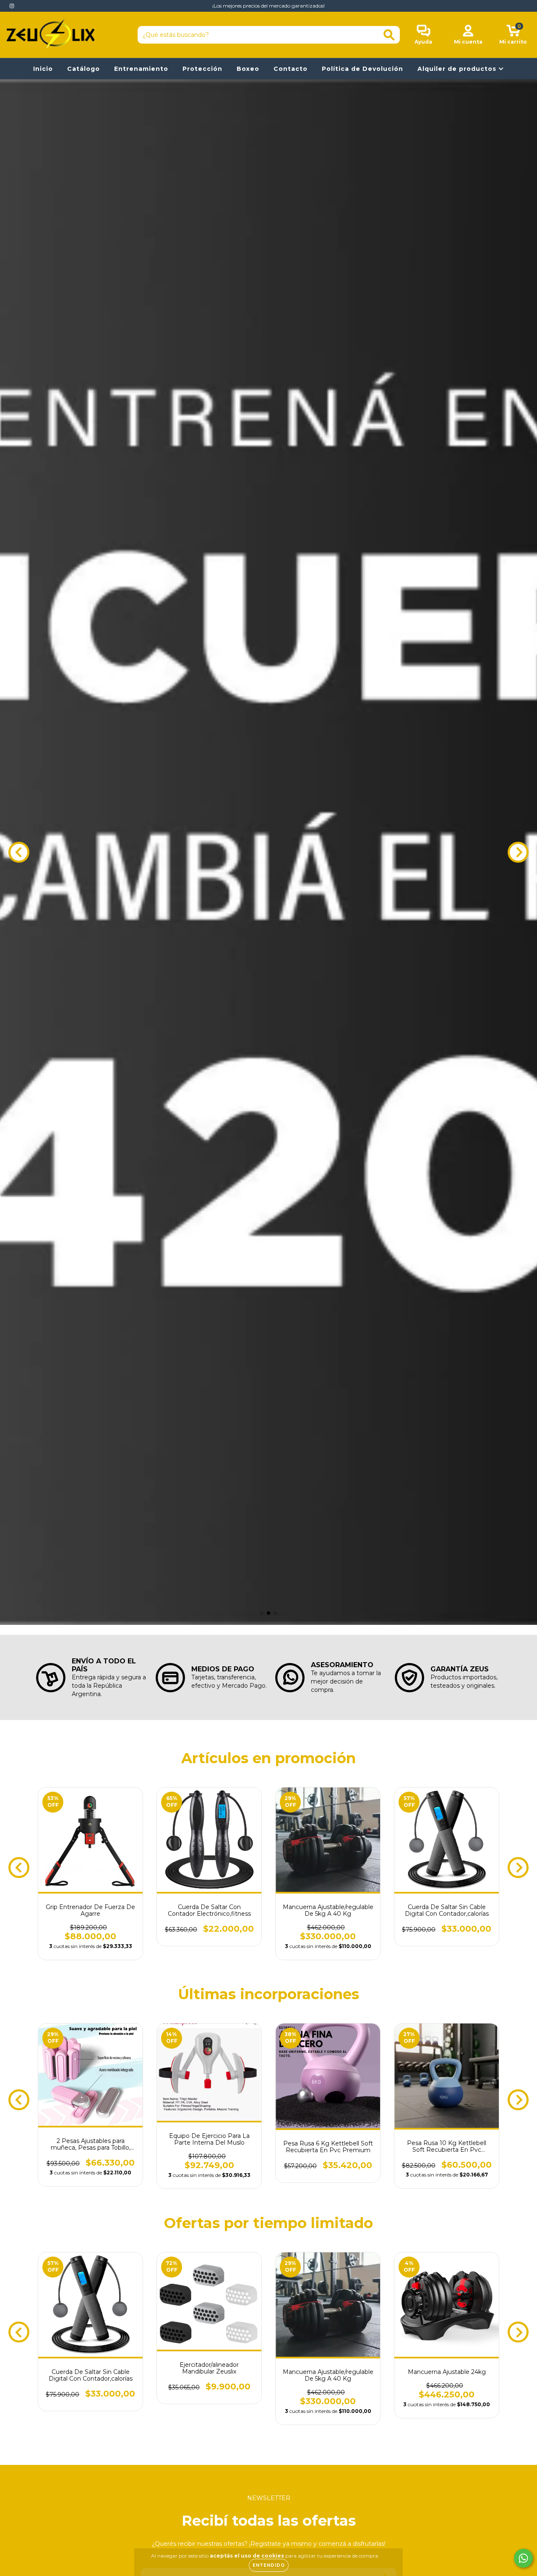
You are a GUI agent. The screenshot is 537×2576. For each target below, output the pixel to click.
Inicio (43, 69)
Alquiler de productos (458, 69)
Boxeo (248, 69)
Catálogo (83, 69)
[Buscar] (389, 35)
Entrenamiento (141, 69)
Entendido (269, 2565)
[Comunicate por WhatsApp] (523, 2558)
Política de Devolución (362, 69)
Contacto (291, 69)
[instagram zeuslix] (12, 6)
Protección (202, 69)
